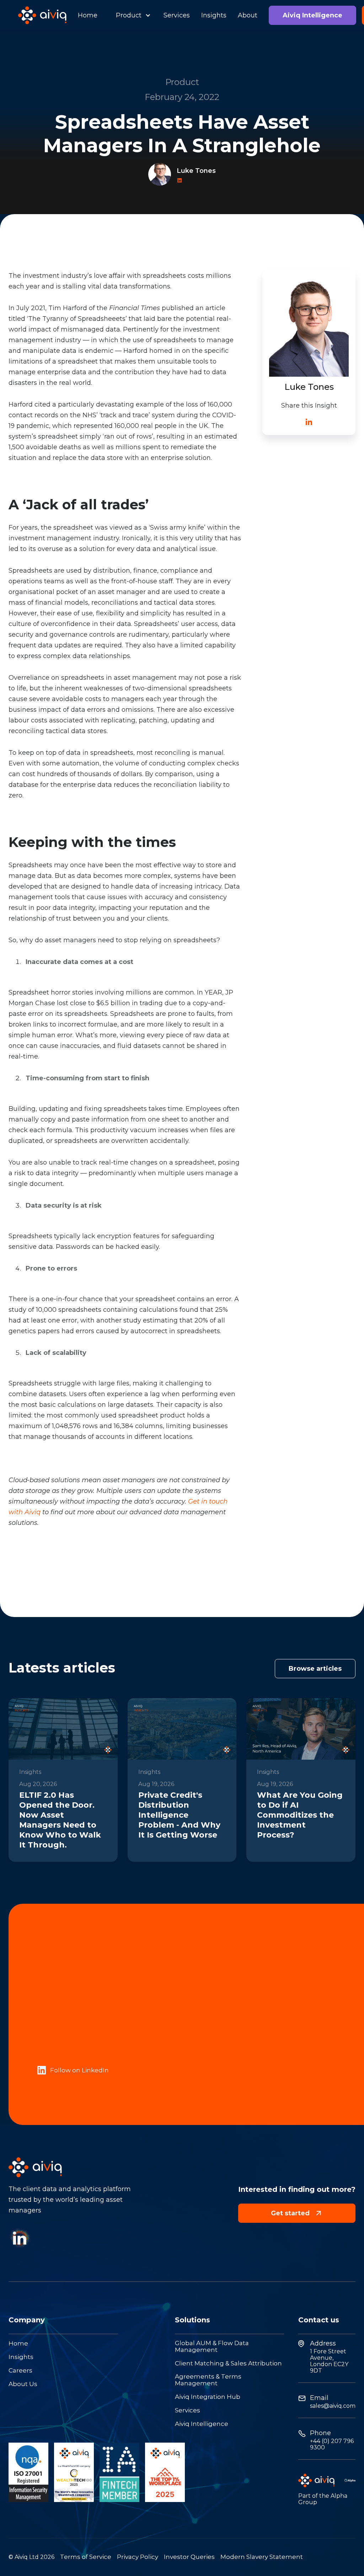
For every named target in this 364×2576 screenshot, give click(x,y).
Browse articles (315, 1669)
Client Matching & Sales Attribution (228, 2363)
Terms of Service (86, 2557)
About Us (23, 2384)
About (248, 15)
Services (177, 15)
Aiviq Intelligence (312, 15)
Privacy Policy (138, 2557)
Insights (214, 15)
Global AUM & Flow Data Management (212, 2347)
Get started (297, 2213)
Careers (20, 2371)
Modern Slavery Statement (262, 2557)
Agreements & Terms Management (208, 2380)
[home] (42, 15)
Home (88, 15)
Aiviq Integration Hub (208, 2397)
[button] (130, 15)
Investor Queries (189, 2557)
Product (129, 15)
